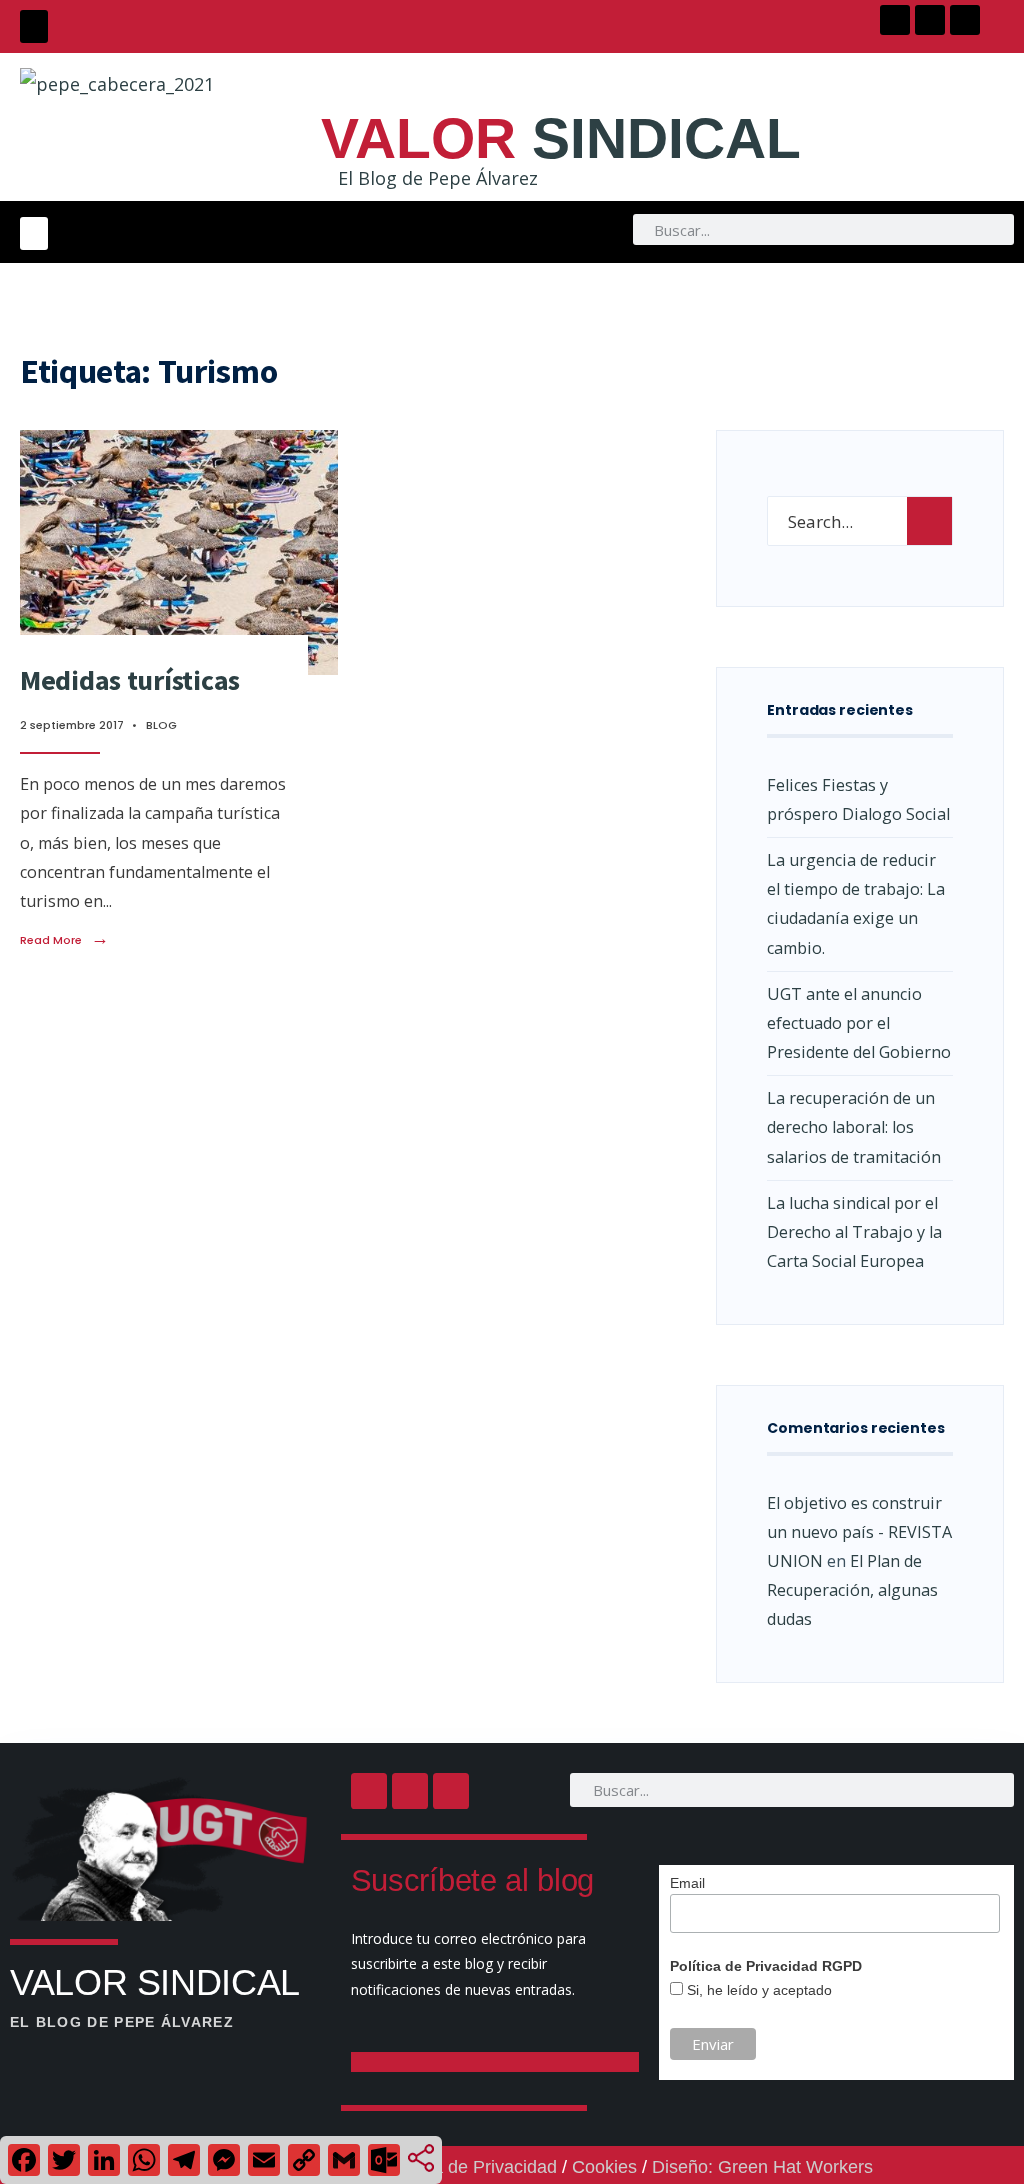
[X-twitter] (930, 20)
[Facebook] (895, 20)
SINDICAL (561, 138)
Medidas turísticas (130, 680)
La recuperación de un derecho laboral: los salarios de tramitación (854, 1127)
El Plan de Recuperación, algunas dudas (852, 1590)
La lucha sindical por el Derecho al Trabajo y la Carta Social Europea (854, 1232)
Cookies (604, 2167)
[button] (34, 26)
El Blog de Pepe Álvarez (438, 178)
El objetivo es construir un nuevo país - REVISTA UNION (859, 1532)
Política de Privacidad (470, 2167)
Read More (64, 940)
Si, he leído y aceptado (757, 1990)
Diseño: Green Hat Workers (762, 2167)
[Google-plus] (965, 20)
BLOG (161, 725)
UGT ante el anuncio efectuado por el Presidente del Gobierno (859, 1023)
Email (687, 1883)
